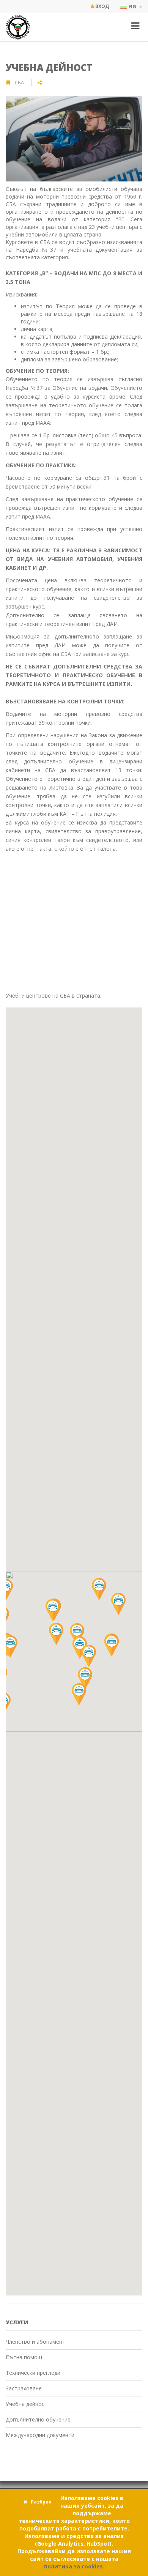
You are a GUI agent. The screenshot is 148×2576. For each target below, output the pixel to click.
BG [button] (133, 6)
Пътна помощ (24, 2357)
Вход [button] (102, 6)
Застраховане (24, 2388)
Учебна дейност (49, 67)
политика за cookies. (74, 2566)
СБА (20, 82)
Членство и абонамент (35, 2342)
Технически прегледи (33, 2373)
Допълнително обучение (38, 2419)
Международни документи (40, 2435)
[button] (112, 1645)
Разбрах (41, 2502)
